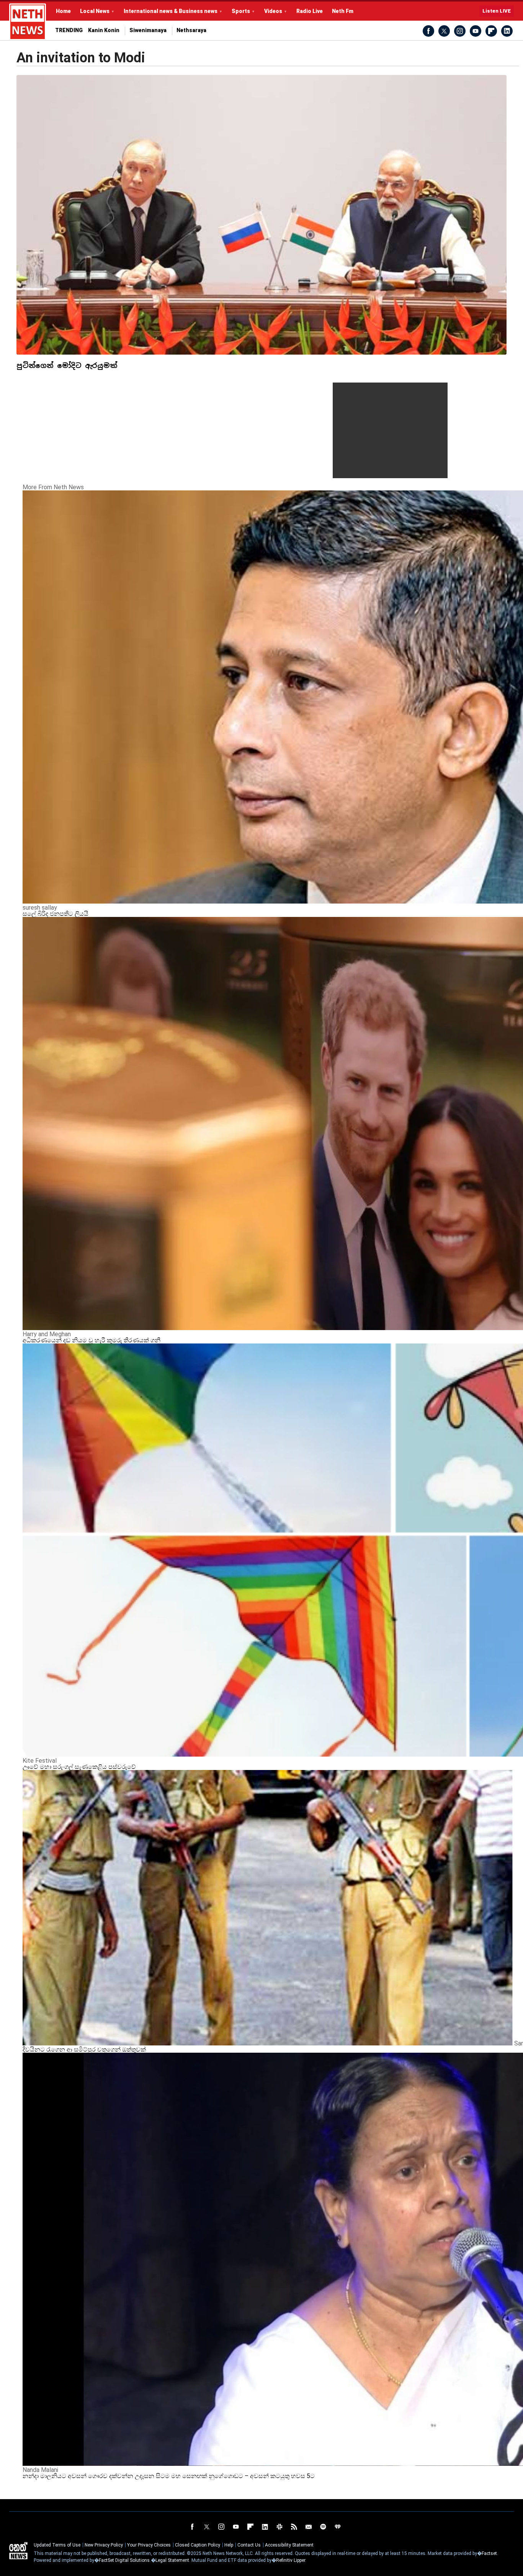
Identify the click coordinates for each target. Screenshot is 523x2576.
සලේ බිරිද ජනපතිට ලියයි (56, 914)
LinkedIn (507, 31)
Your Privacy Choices (149, 2545)
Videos (273, 11)
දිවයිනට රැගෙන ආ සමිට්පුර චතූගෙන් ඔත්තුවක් (85, 2049)
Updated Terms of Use (57, 2545)
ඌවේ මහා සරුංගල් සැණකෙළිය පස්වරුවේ (79, 1767)
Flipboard (491, 31)
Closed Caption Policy (198, 2545)
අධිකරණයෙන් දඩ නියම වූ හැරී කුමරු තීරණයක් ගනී (92, 1340)
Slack (279, 2527)
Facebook (428, 31)
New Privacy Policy (104, 2545)
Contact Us (249, 2545)
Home (63, 11)
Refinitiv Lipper (291, 2560)
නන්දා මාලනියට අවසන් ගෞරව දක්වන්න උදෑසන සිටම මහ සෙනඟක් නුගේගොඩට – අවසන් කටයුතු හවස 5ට (169, 2476)
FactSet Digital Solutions (124, 2560)
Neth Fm (343, 11)
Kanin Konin (104, 30)
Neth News (18, 2551)
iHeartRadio (338, 2527)
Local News (95, 11)
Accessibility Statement (289, 2545)
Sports (241, 11)
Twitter (444, 31)
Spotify (323, 2527)
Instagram (460, 31)
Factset (489, 2553)
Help (229, 2545)
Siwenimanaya (148, 30)
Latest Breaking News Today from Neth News (28, 22)
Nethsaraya (191, 30)
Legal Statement (172, 2560)
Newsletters (309, 2527)
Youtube (476, 31)
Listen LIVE (497, 11)
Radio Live (310, 11)
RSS (294, 2527)
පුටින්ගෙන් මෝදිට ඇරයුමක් (67, 366)
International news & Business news (171, 11)
